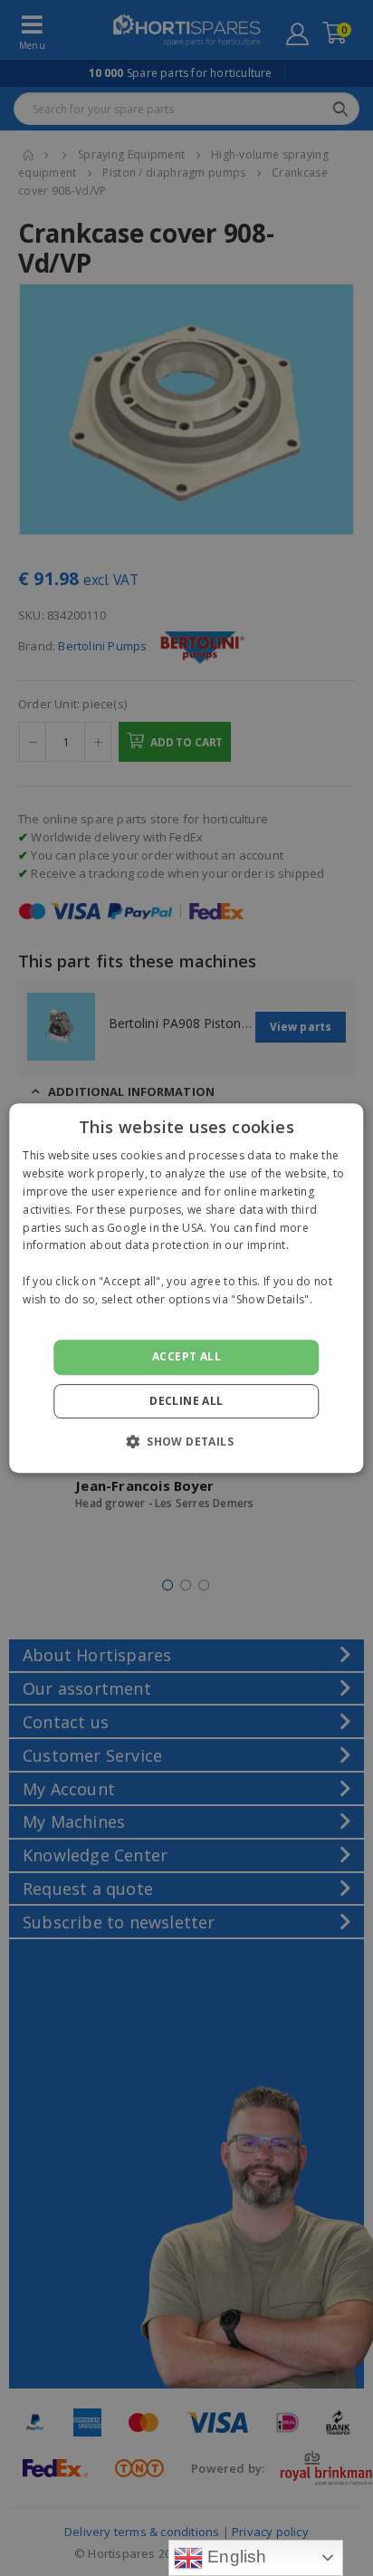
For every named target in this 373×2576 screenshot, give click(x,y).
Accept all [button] (186, 1356)
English (235, 2557)
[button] (186, 1441)
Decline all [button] (186, 1401)
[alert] (186, 1288)
